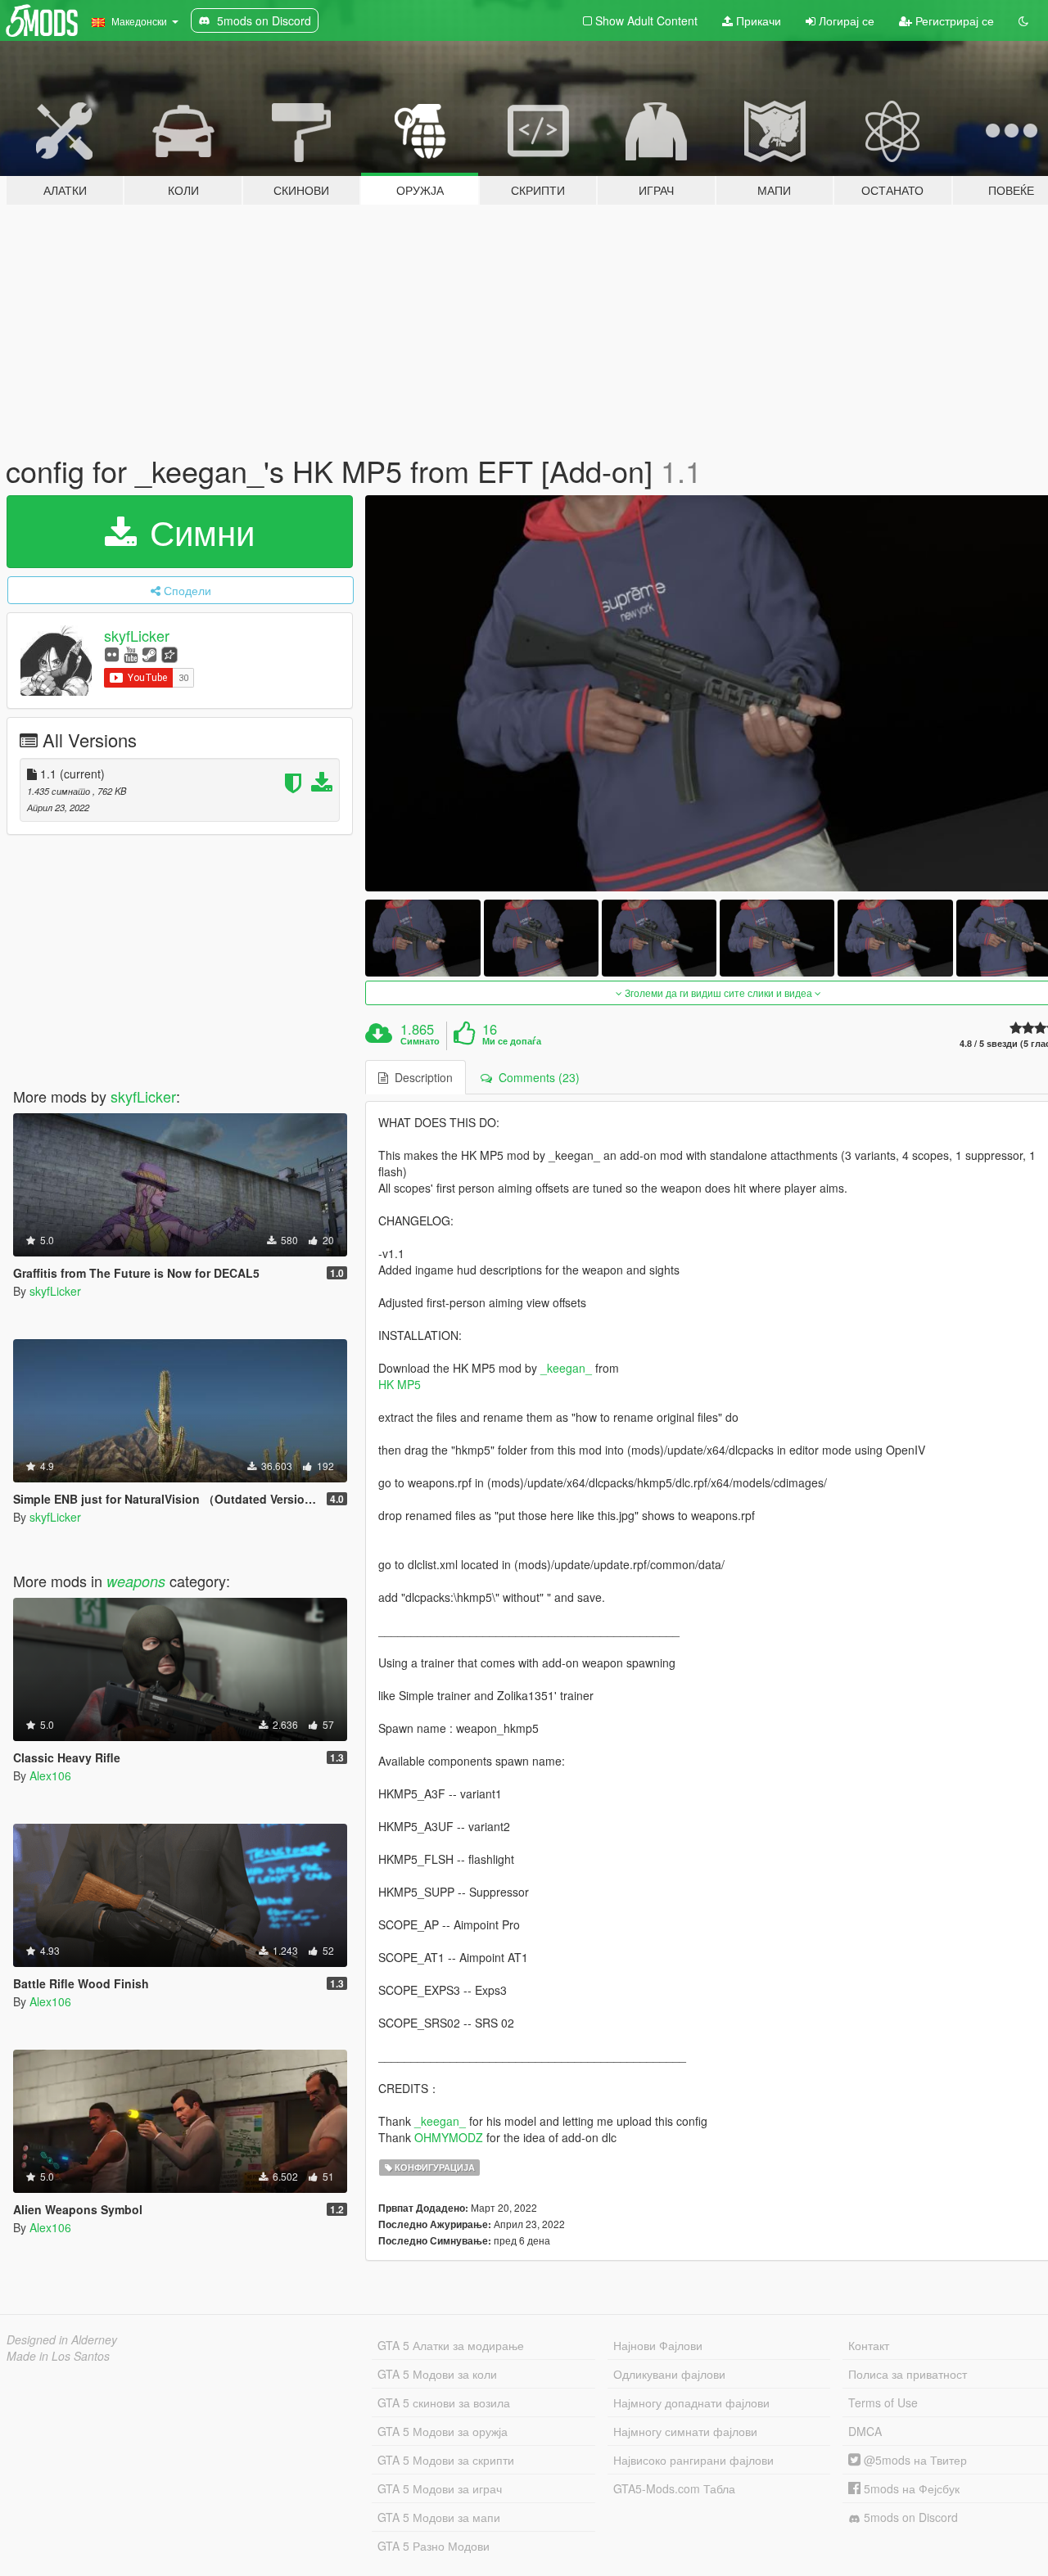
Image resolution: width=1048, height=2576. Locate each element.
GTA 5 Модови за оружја (443, 2431)
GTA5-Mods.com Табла (674, 2488)
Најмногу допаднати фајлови (691, 2402)
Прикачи (757, 20)
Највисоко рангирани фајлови (693, 2460)
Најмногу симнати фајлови (685, 2431)
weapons (136, 1581)
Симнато (420, 1041)
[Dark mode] (1023, 20)
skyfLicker (137, 635)
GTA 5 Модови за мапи (439, 2517)
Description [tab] (420, 1077)
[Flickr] (112, 654)
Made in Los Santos (58, 2356)
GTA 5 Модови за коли (437, 2374)
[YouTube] (131, 654)
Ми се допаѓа (512, 1041)
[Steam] (149, 654)
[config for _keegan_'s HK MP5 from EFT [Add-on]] (422, 938)
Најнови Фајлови (658, 2345)
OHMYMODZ (449, 2137)
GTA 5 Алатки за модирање (451, 2345)
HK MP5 (400, 1384)
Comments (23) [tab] (536, 1077)
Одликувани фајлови (669, 2374)
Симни (197, 531)
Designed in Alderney (62, 2339)
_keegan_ (566, 1368)
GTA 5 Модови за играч (440, 2488)
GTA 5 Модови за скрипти (446, 2460)
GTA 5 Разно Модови (434, 2546)
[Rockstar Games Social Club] (169, 654)
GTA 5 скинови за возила (444, 2402)
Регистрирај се (953, 20)
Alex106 (50, 1775)
